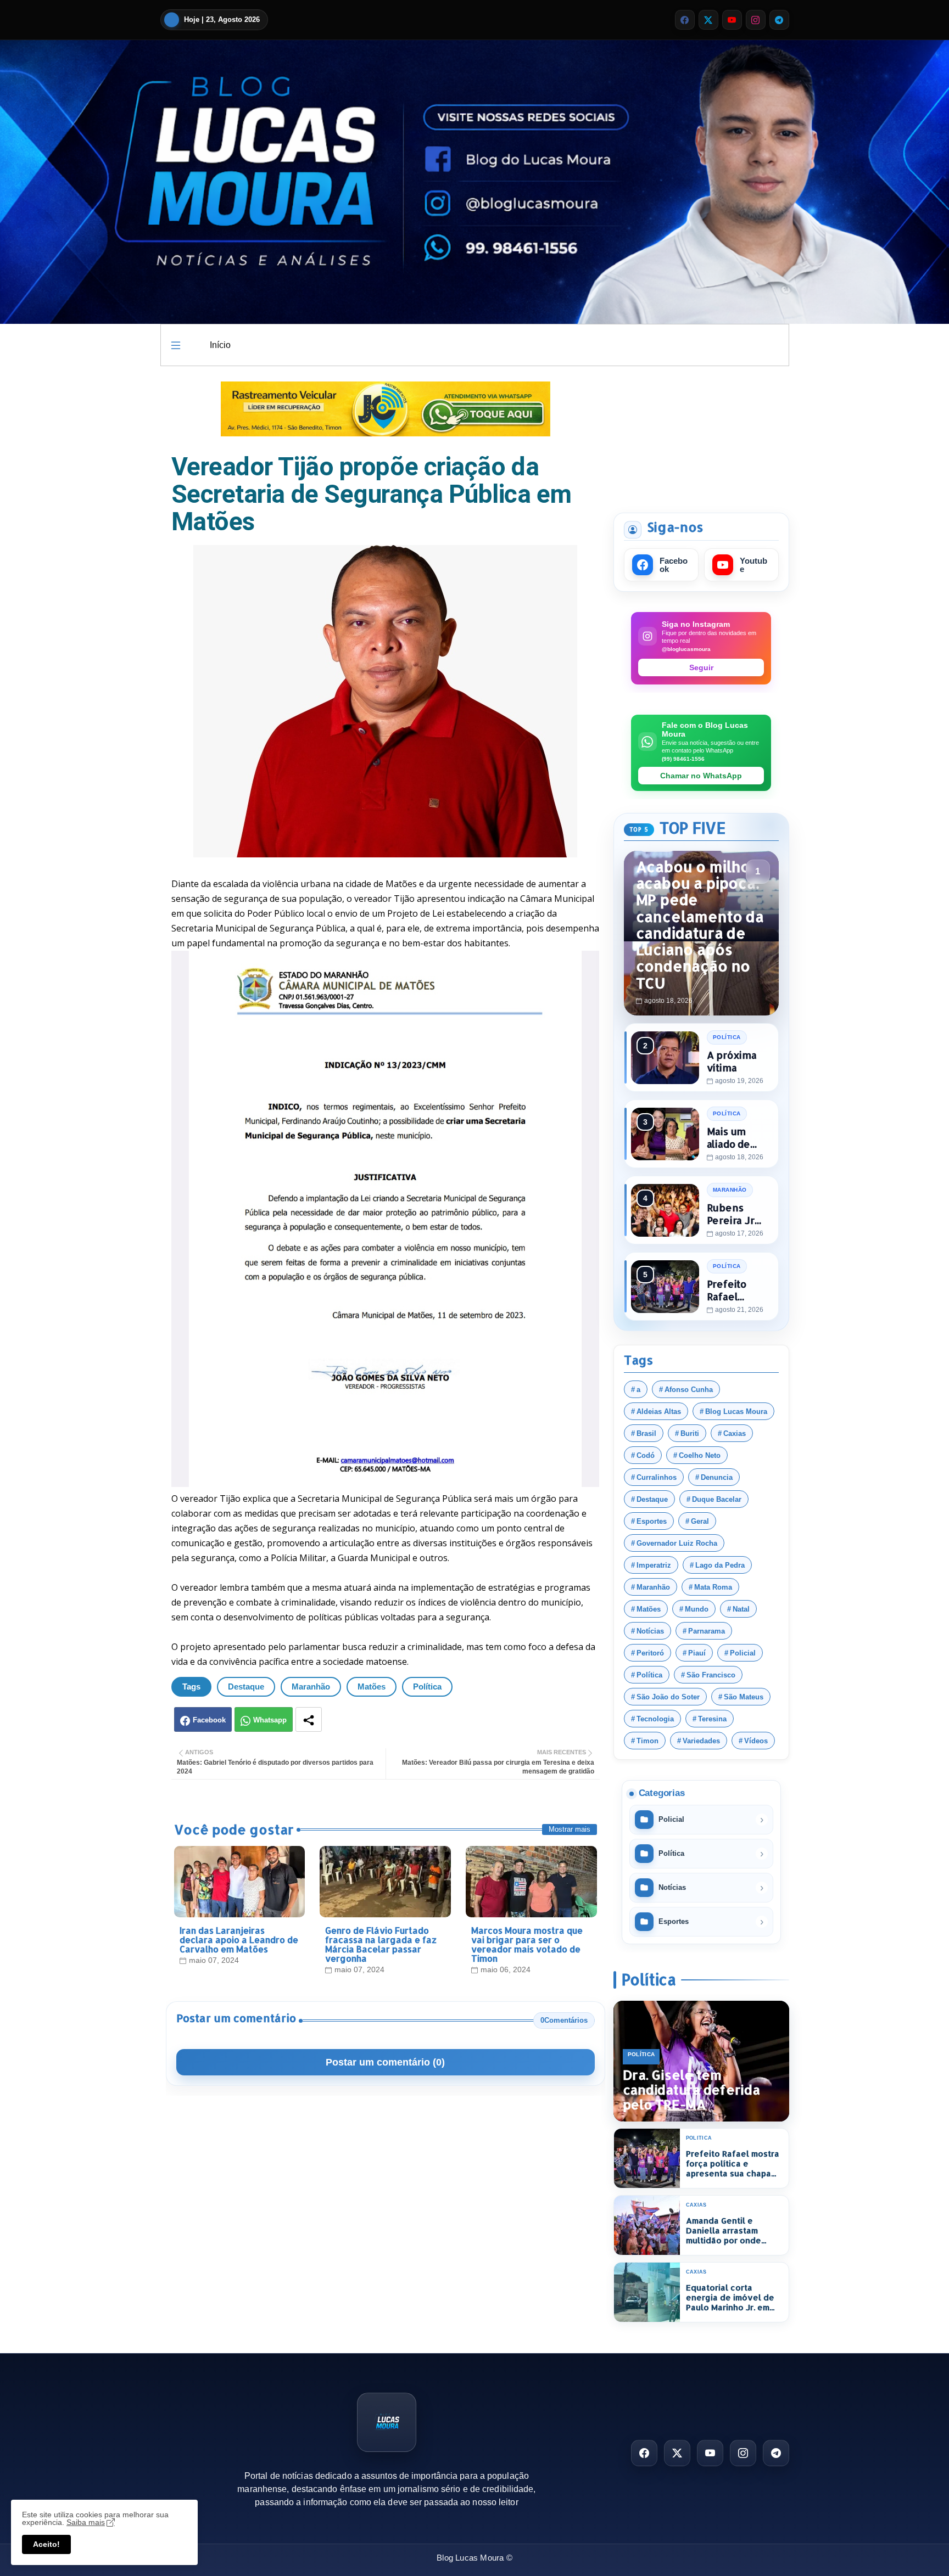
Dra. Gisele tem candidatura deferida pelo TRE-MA (691, 2090)
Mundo (697, 1609)
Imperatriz (654, 1565)
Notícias (650, 1631)
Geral (700, 1521)
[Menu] (176, 345)
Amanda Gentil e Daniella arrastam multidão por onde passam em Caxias (724, 2231)
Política (427, 1687)
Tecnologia (655, 1719)
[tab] (220, 345)
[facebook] (685, 20)
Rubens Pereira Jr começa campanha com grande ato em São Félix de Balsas (736, 1214)
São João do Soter (668, 1697)
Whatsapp (270, 1720)
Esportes (652, 1521)
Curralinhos (657, 1477)
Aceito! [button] (46, 2544)
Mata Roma (713, 1587)
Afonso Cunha (689, 1390)
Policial (743, 1653)
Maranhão (311, 1687)
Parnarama (707, 1631)
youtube (753, 565)
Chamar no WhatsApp (701, 776)
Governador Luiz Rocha (677, 1543)
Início (220, 345)
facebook (674, 565)
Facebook (209, 1720)
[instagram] (756, 20)
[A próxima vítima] (665, 1058)
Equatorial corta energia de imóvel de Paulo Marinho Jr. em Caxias (730, 2298)
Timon (647, 1741)
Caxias (735, 1433)
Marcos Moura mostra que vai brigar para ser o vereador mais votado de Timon (527, 1944)
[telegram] (779, 20)
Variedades (701, 1741)
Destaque (246, 1687)
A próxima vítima (732, 1061)
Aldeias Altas (659, 1412)
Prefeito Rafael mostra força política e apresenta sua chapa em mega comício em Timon (737, 1290)
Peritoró (650, 1653)
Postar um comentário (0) (385, 2062)
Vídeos (756, 1741)
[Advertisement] (701, 437)
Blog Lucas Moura (736, 1412)
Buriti (690, 1433)
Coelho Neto (700, 1455)
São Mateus (744, 1697)
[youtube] (732, 20)
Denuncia (717, 1477)
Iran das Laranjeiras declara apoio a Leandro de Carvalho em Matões (239, 1940)
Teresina (712, 1719)
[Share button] (309, 1719)
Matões (372, 1687)
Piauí (697, 1653)
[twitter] (708, 20)
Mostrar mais (570, 1829)
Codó (646, 1455)
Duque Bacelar (717, 1499)
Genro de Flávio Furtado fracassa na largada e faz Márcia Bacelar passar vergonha (381, 1944)
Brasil (646, 1433)
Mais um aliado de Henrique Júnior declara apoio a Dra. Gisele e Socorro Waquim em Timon (736, 1138)
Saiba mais (86, 2522)
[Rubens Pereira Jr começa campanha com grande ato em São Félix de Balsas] (665, 1210)
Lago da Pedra (720, 1565)
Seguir (701, 667)
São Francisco (711, 1675)
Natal (741, 1609)
